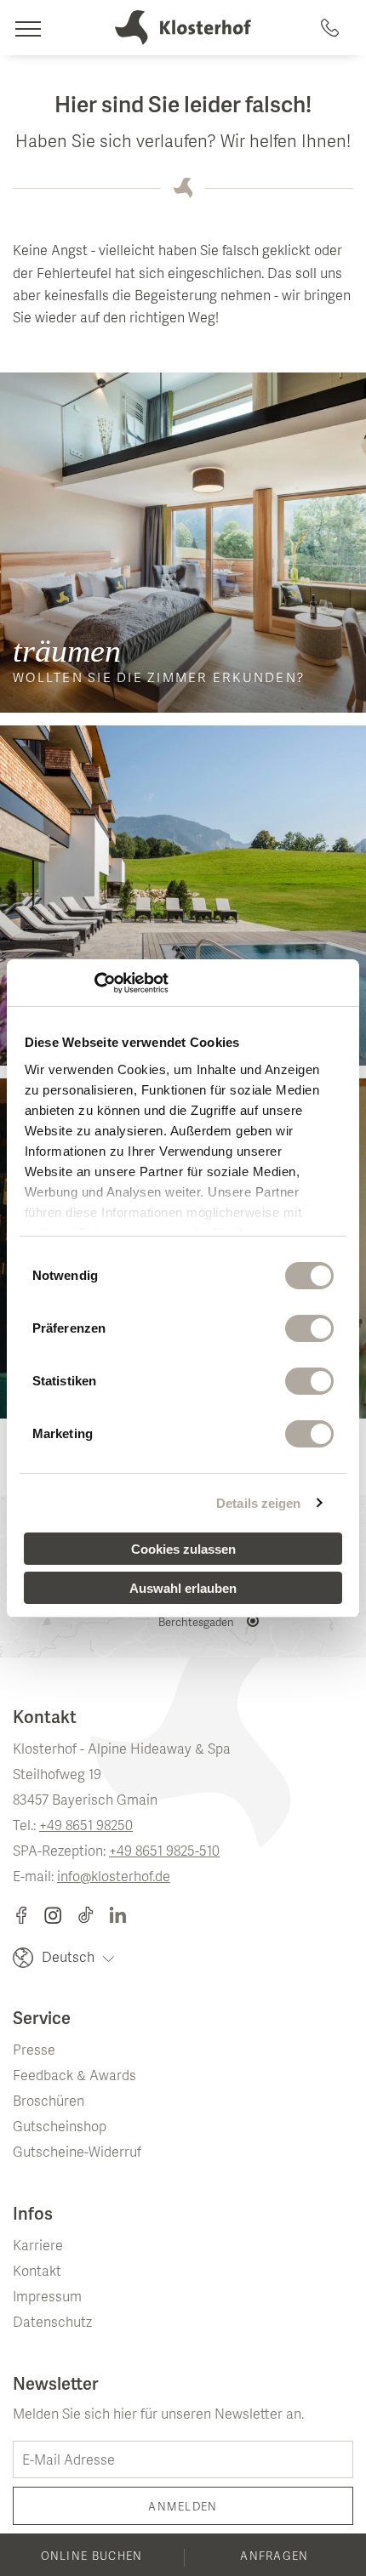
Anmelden (183, 2508)
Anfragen (274, 2557)
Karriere (38, 2247)
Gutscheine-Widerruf (77, 2153)
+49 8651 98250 (86, 1827)
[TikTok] (94, 1915)
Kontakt (37, 2272)
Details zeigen (258, 1503)
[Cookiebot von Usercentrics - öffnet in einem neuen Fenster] (94, 983)
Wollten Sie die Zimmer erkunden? (159, 680)
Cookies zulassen (183, 1549)
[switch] (309, 1328)
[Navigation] (28, 28)
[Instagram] (61, 1915)
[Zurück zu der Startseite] (183, 28)
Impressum (47, 2298)
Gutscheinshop (60, 2128)
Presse (34, 2051)
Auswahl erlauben (183, 1588)
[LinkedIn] (118, 1915)
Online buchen (92, 2557)
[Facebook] (28, 1915)
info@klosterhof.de (114, 1878)
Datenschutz (52, 2323)
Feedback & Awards (74, 2077)
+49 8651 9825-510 (164, 1852)
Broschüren (49, 2102)
